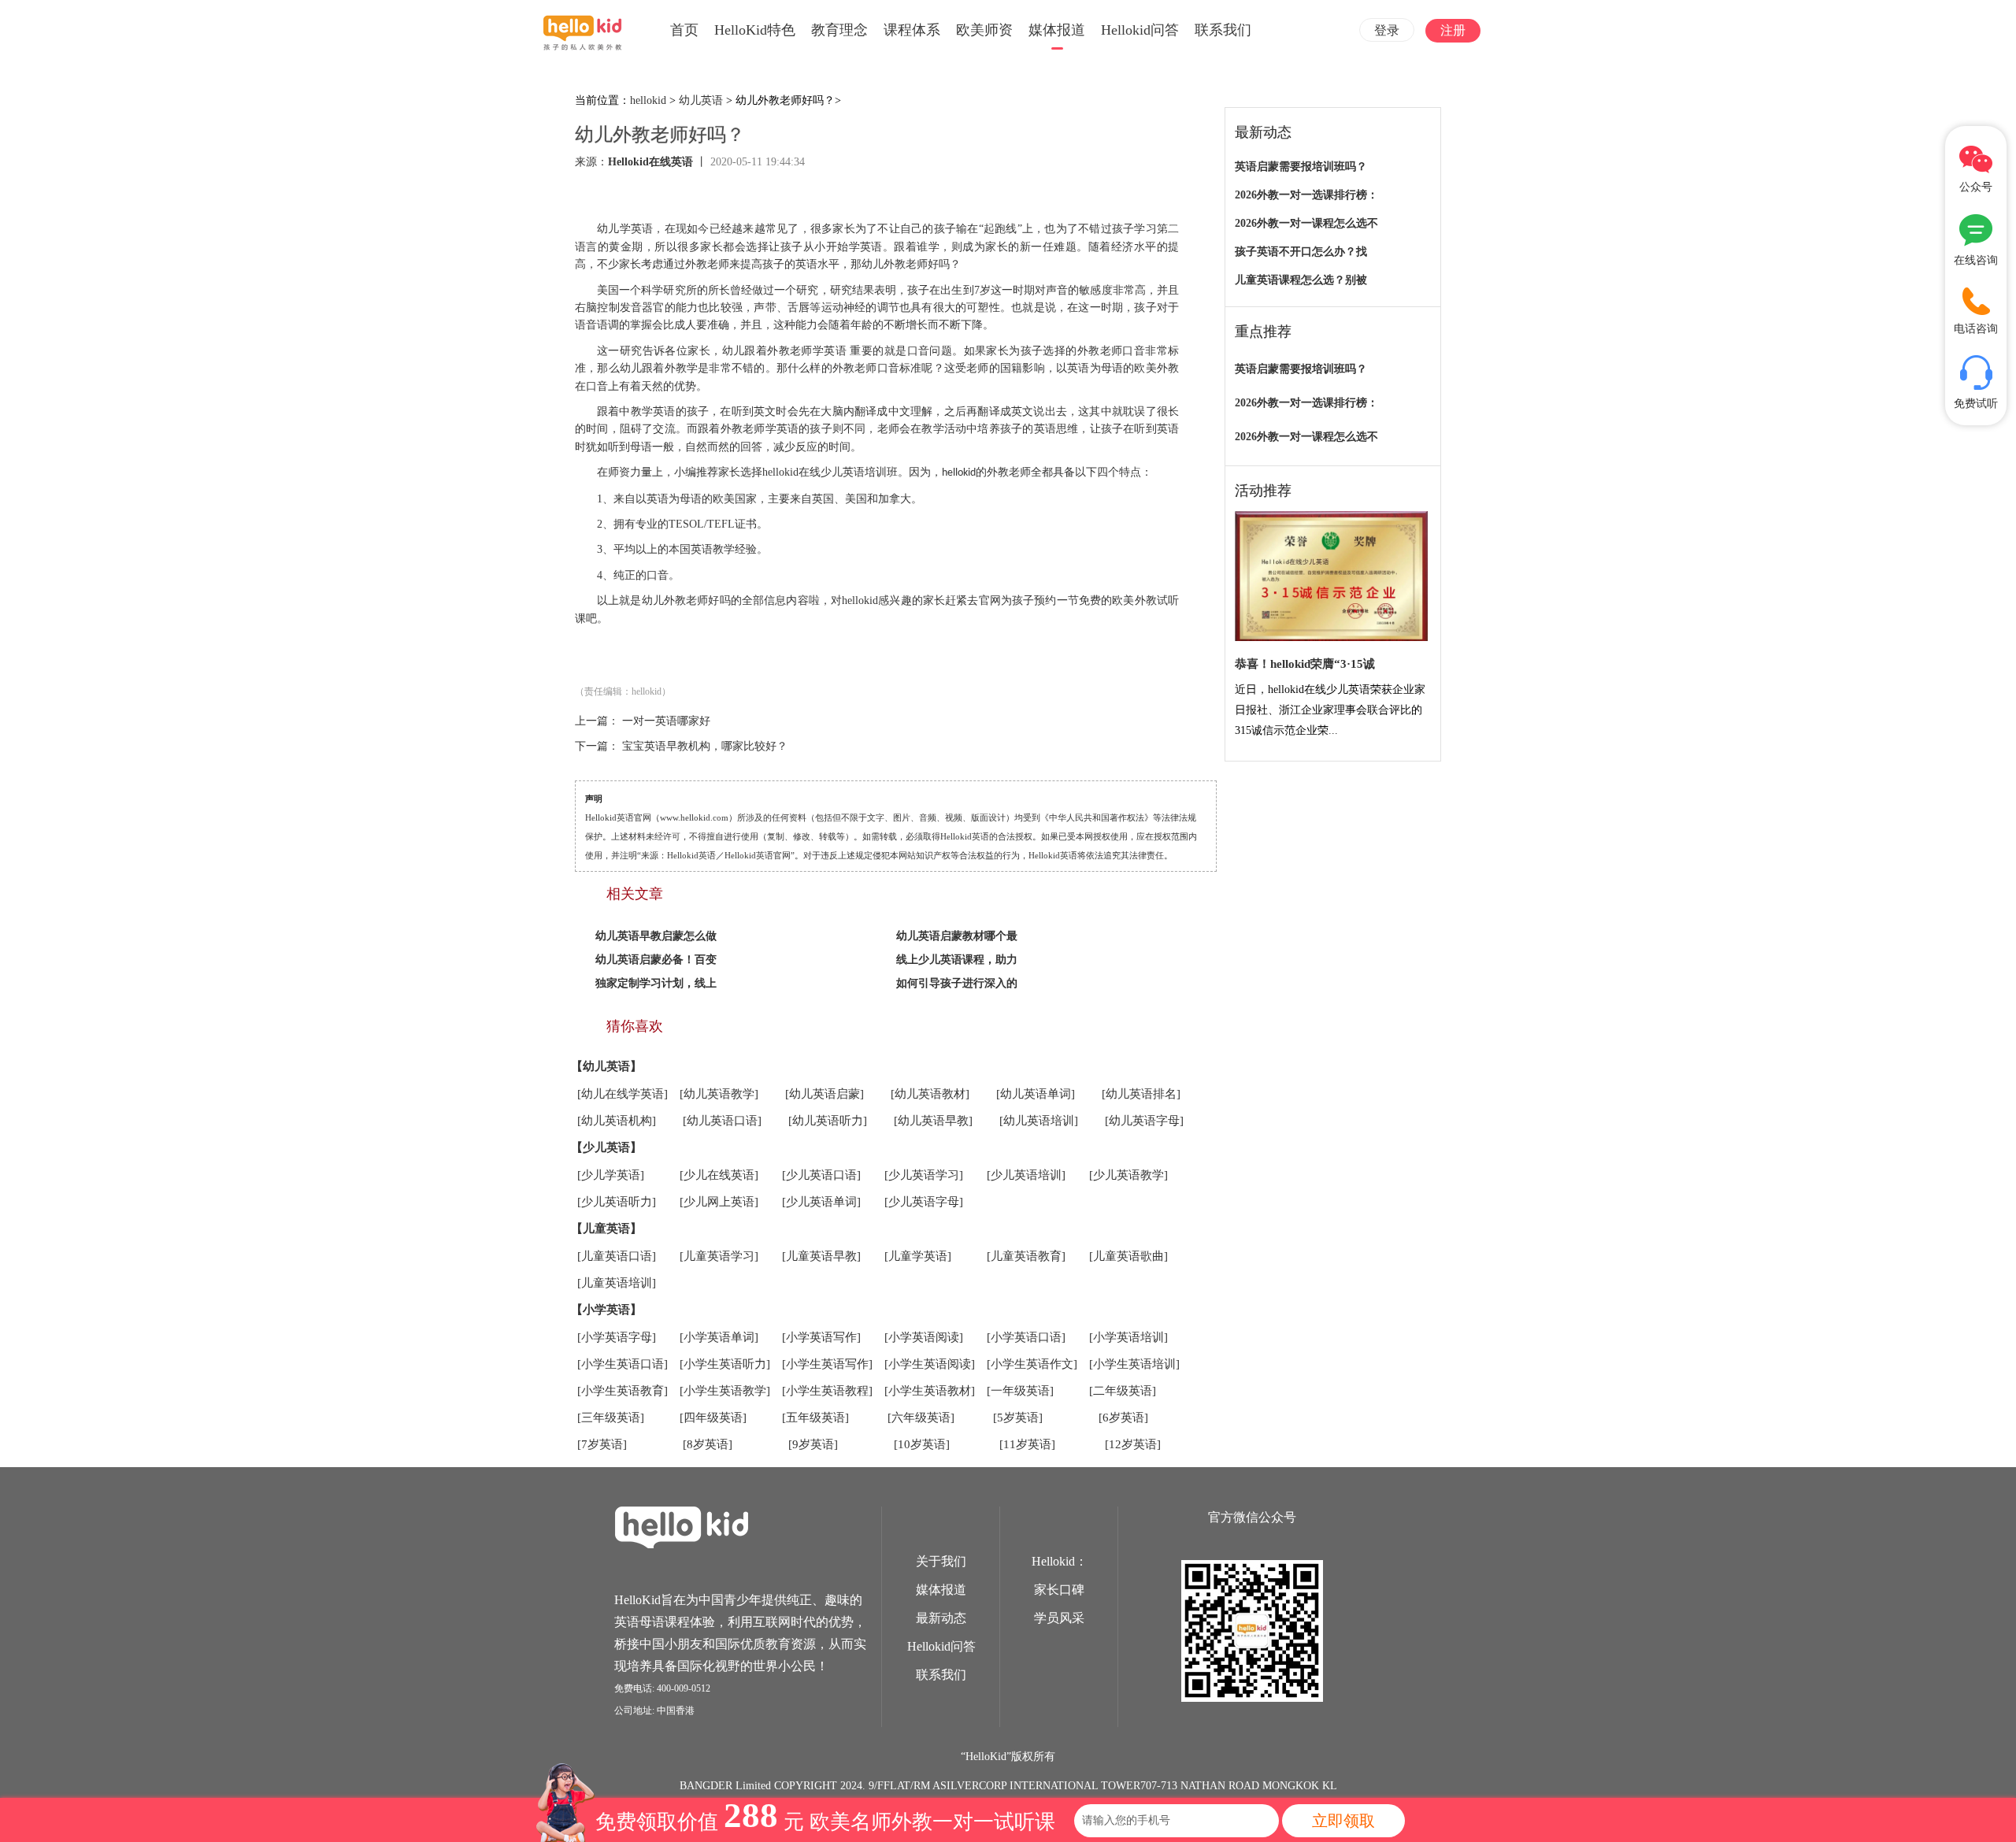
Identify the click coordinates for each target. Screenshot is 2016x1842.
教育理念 (839, 30)
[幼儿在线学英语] (623, 1094)
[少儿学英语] (611, 1175)
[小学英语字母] (617, 1337)
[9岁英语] (813, 1444)
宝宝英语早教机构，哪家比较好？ (705, 746)
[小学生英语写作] (827, 1364)
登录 (1387, 30)
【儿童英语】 (606, 1229)
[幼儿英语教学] (719, 1094)
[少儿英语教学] (1128, 1175)
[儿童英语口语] (617, 1256)
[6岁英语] (1123, 1418)
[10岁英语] (922, 1444)
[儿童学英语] (918, 1256)
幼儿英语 (701, 100)
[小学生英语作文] (1032, 1364)
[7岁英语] (602, 1444)
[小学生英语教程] (827, 1391)
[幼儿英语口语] (722, 1121)
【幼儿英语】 (606, 1066)
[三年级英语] (611, 1418)
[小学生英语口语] (623, 1364)
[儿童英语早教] (821, 1256)
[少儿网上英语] (719, 1202)
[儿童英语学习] (719, 1256)
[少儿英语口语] (821, 1175)
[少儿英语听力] (617, 1202)
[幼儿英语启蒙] (825, 1094)
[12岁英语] (1133, 1444)
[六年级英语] (921, 1418)
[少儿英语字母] (924, 1202)
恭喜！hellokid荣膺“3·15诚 (1305, 664)
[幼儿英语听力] (828, 1121)
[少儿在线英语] (719, 1175)
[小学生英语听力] (725, 1364)
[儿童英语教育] (1026, 1256)
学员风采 (1059, 1618)
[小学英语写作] (821, 1337)
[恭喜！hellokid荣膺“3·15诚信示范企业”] (1331, 577)
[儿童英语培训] (617, 1283)
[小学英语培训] (1128, 1337)
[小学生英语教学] (725, 1391)
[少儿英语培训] (1026, 1175)
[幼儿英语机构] (617, 1121)
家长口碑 (1059, 1590)
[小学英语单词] (719, 1337)
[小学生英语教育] (623, 1391)
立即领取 (1343, 1821)
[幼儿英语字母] (1144, 1121)
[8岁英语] (708, 1444)
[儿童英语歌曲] (1128, 1256)
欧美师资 (984, 30)
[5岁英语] (1018, 1418)
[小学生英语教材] (930, 1391)
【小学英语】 (606, 1310)
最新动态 (941, 1618)
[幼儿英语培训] (1039, 1121)
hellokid (648, 100)
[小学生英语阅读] (930, 1364)
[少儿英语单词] (821, 1202)
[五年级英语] (815, 1418)
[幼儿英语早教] (933, 1121)
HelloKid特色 (755, 30)
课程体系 (912, 30)
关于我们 (941, 1561)
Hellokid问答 (1140, 30)
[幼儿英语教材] (930, 1094)
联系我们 (1223, 30)
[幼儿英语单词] (1036, 1094)
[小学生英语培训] (1134, 1364)
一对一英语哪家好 (666, 721)
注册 (1453, 30)
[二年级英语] (1123, 1391)
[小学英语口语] (1026, 1337)
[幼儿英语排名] (1141, 1094)
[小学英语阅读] (924, 1337)
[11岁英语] (1027, 1444)
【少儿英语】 (606, 1147)
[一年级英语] (1020, 1391)
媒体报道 (1057, 30)
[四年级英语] (713, 1418)
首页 (684, 30)
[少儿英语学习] (924, 1175)
